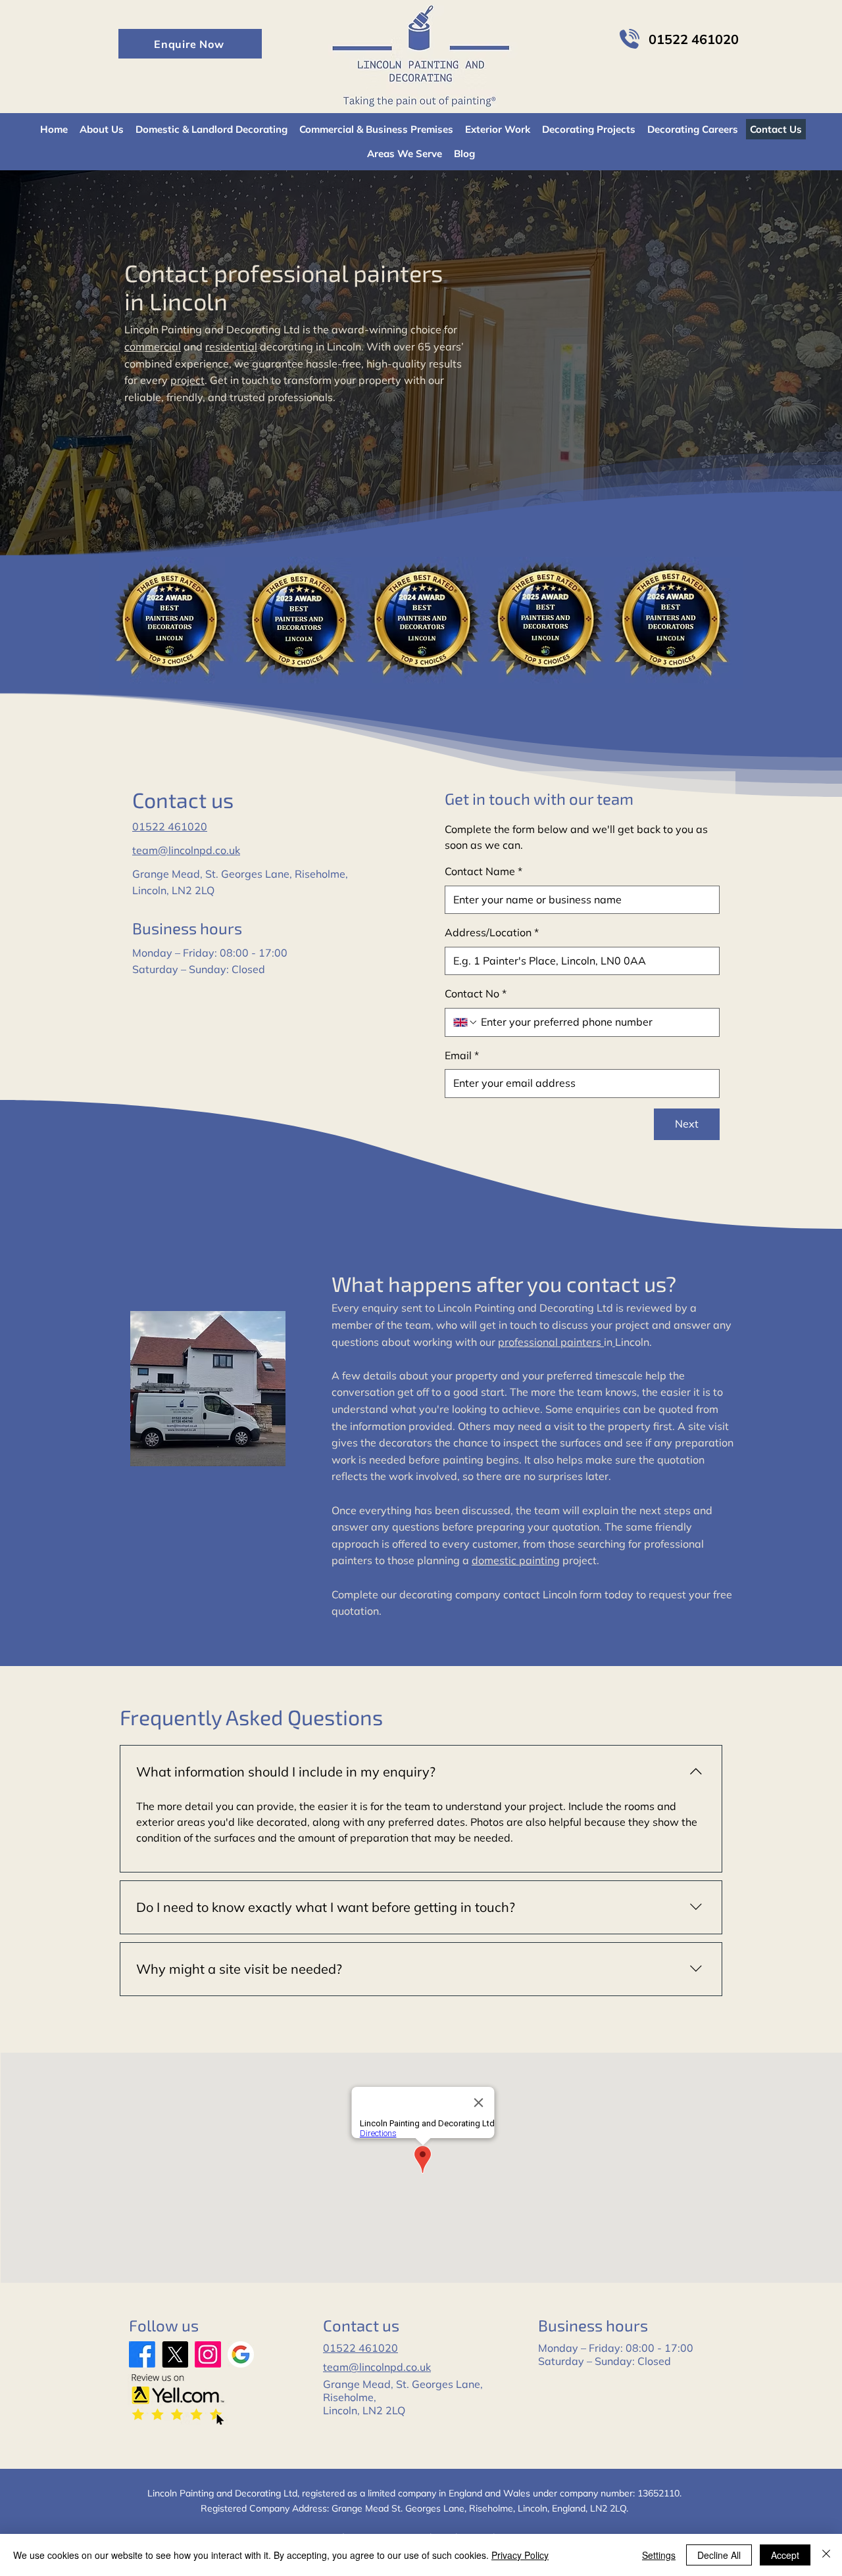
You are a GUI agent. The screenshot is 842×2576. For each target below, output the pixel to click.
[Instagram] (208, 2354)
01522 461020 (170, 826)
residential (231, 346)
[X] (175, 2354)
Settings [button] (659, 2555)
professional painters (551, 1342)
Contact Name (483, 871)
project (187, 380)
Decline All (719, 2555)
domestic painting (516, 1560)
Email (462, 1055)
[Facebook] (142, 2354)
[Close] (826, 2555)
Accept (785, 2555)
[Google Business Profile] (241, 2354)
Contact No (476, 993)
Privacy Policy (520, 2555)
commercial (153, 346)
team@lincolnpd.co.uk (186, 850)
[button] (190, 44)
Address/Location (492, 932)
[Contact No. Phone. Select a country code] (466, 1022)
